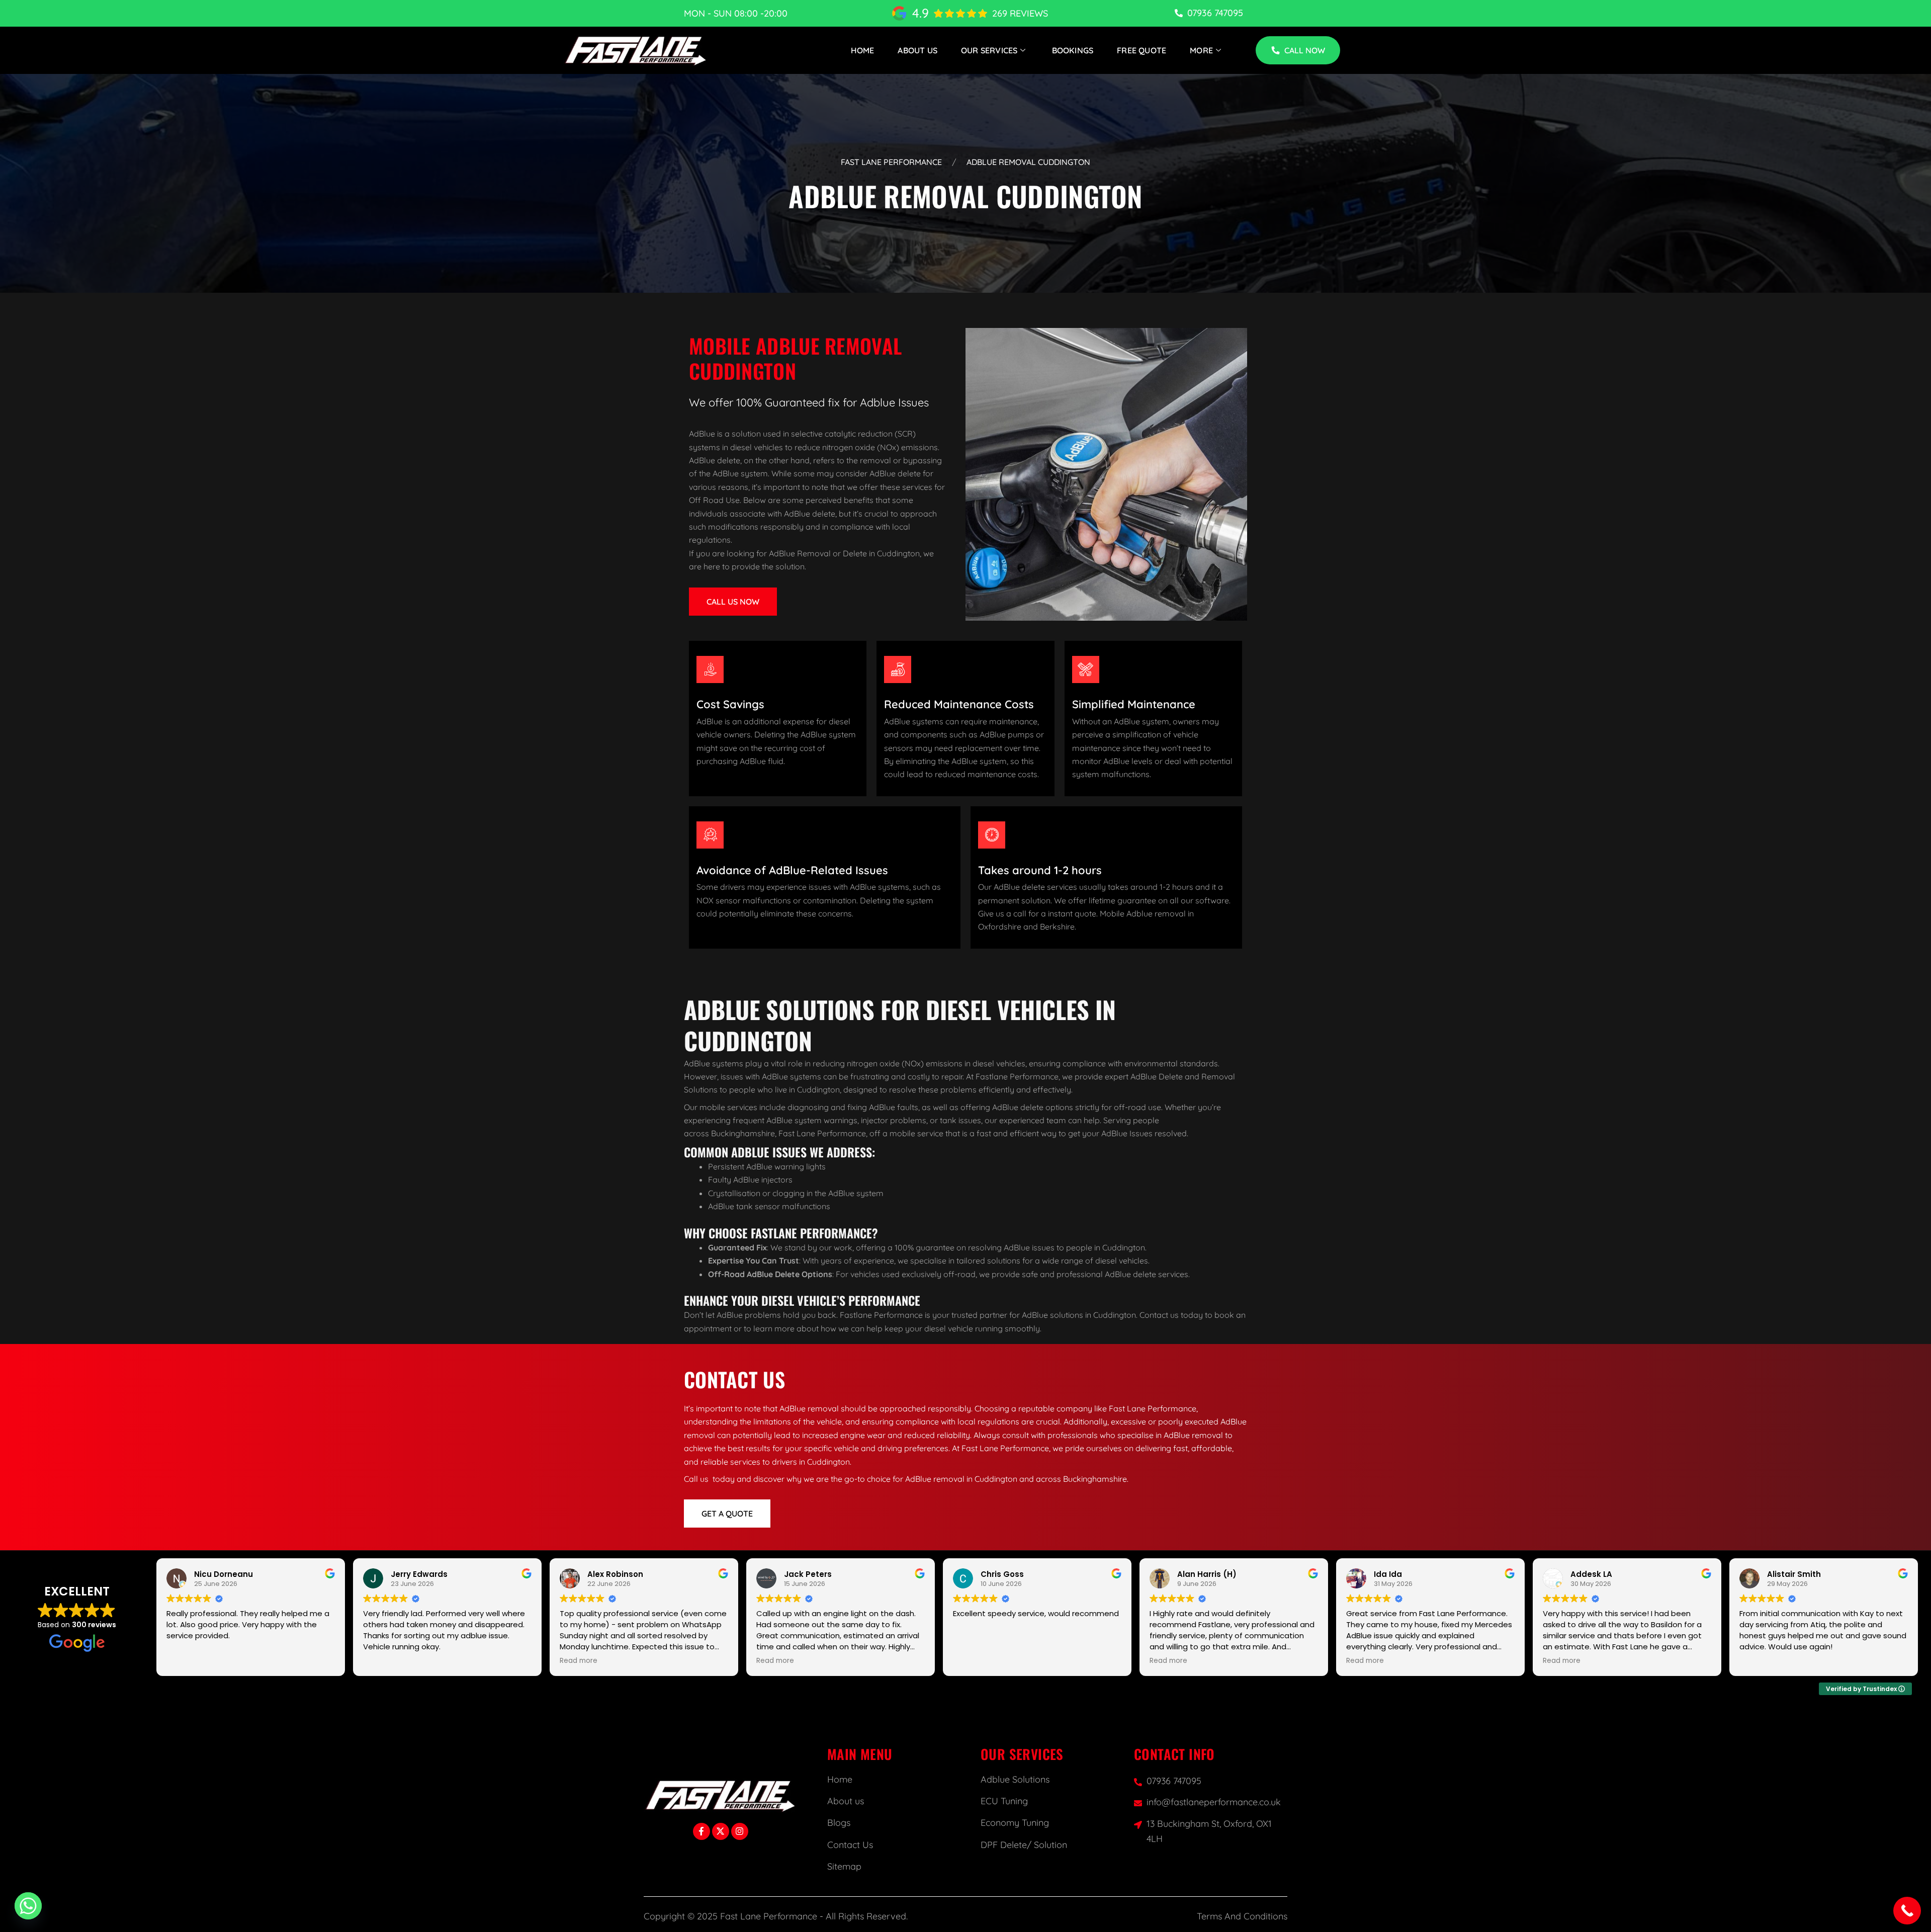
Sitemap (844, 1866)
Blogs (839, 1823)
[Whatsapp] (28, 1906)
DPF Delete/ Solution (1024, 1845)
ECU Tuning (1004, 1801)
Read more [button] (579, 1661)
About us (846, 1801)
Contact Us (850, 1845)
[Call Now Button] (1907, 1911)
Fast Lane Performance (891, 162)
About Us (917, 50)
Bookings (1073, 50)
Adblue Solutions (1015, 1779)
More (1201, 50)
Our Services (989, 50)
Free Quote (1142, 50)
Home (863, 50)
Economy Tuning (1015, 1823)
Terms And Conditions (1242, 1916)
